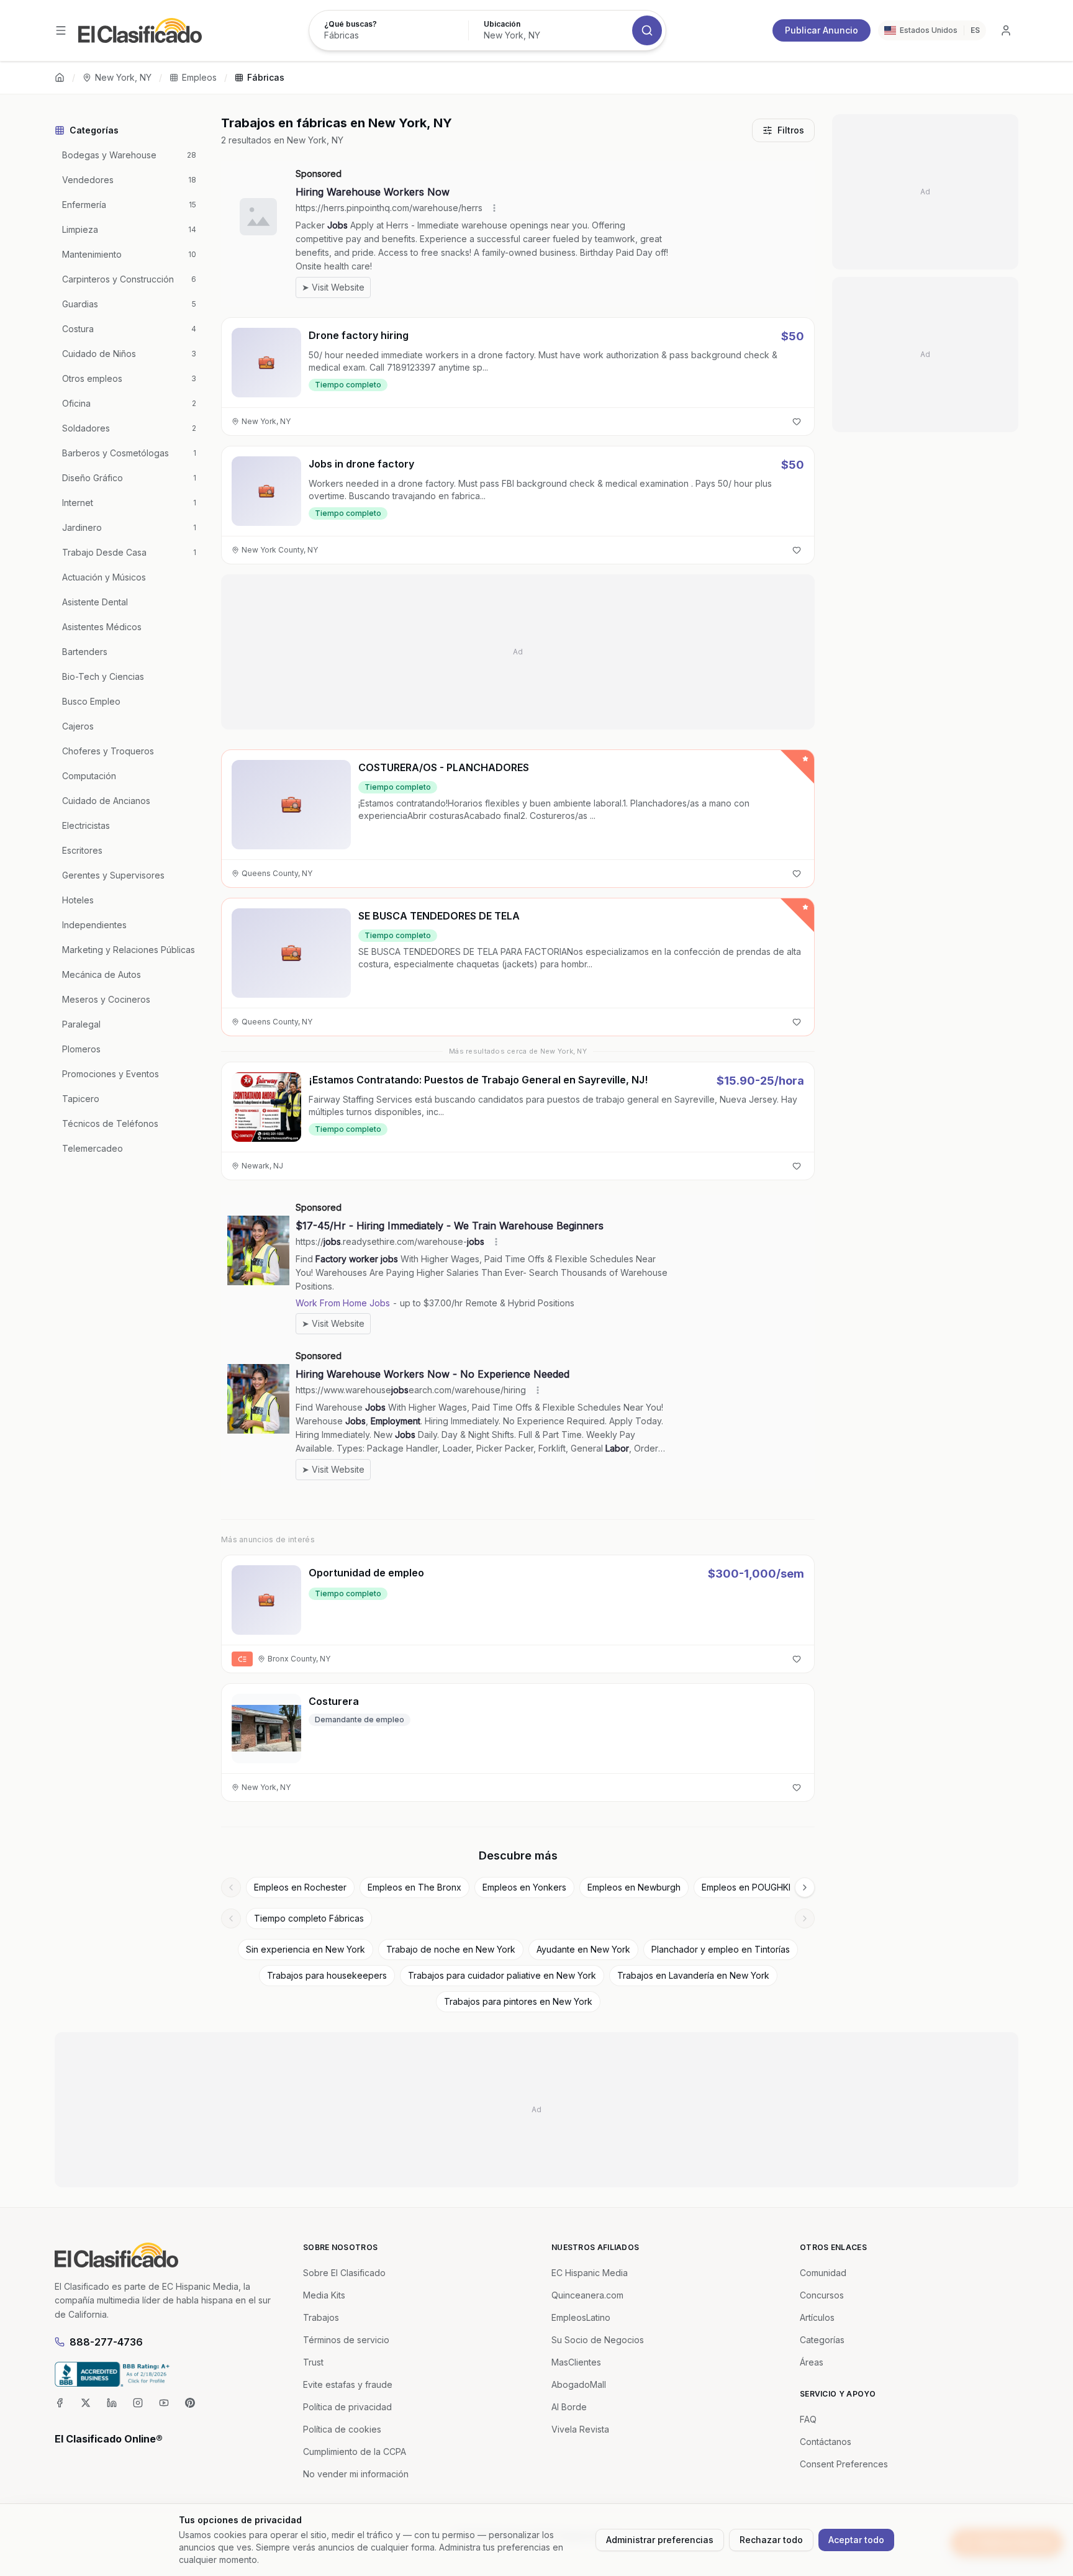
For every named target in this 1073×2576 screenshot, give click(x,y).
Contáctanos (826, 2442)
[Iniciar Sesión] (1006, 30)
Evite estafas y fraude (348, 2384)
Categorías (822, 2340)
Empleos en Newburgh (634, 1887)
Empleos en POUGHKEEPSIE (759, 1887)
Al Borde (569, 2407)
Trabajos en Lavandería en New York (693, 1975)
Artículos (817, 2317)
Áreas (812, 2362)
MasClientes (576, 2362)
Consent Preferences (844, 2464)
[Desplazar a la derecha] (805, 1887)
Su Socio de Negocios (598, 2340)
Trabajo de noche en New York (451, 1949)
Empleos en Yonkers (524, 1887)
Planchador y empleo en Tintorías (721, 1949)
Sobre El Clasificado (344, 2273)
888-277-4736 (106, 2342)
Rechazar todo (771, 2540)
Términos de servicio (346, 2340)
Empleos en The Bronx (414, 1887)
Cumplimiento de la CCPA (355, 2452)
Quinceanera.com (587, 2295)
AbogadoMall (579, 2384)
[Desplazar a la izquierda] (231, 1887)
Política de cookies (342, 2429)
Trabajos (321, 2317)
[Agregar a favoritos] (797, 422)
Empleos (199, 77)
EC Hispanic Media (590, 2273)
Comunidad (823, 2273)
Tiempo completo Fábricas (309, 1918)
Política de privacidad (347, 2407)
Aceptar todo (856, 2540)
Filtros (791, 130)
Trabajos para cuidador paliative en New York (502, 1975)
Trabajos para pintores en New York (518, 2001)
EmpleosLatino (581, 2317)
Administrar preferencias (660, 2540)
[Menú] (61, 30)
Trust (313, 2362)
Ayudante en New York (583, 1949)
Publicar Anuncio (822, 30)
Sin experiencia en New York (306, 1949)
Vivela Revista (580, 2429)
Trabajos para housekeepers (327, 1975)
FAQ (808, 2419)
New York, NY (123, 77)
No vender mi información (356, 2474)
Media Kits (324, 2295)
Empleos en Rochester (300, 1887)
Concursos (822, 2295)
